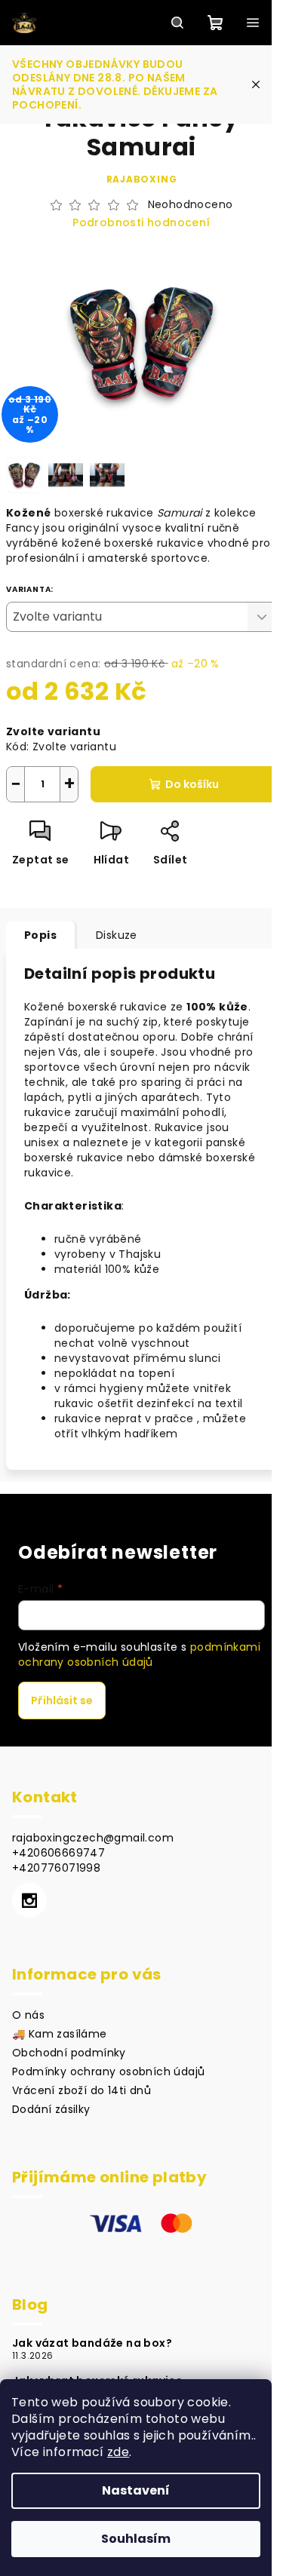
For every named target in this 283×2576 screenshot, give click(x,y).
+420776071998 (56, 1868)
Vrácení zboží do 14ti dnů (82, 2090)
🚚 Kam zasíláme (60, 2034)
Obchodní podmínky (69, 2053)
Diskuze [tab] (117, 935)
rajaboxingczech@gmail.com (93, 1838)
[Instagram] (29, 1900)
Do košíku (192, 784)
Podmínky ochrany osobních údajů (108, 2072)
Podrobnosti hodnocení (141, 223)
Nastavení (136, 2490)
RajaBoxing (142, 179)
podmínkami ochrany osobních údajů (139, 1654)
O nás (28, 2015)
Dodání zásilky (51, 2109)
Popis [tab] (40, 935)
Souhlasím (136, 2539)
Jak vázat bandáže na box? (92, 2343)
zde (118, 2452)
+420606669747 (58, 1853)
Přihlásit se (62, 1700)
